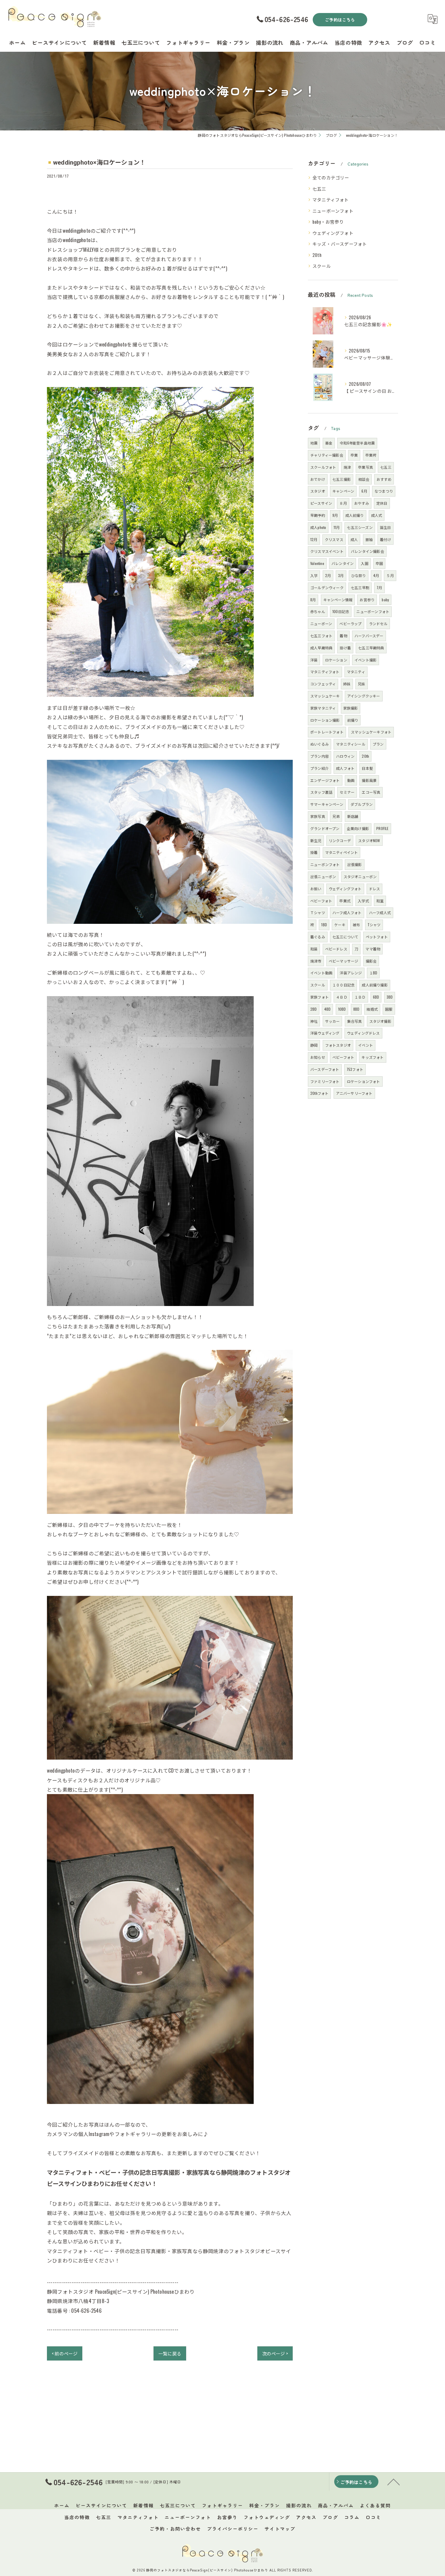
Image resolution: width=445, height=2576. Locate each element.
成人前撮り (355, 515)
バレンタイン (343, 563)
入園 (364, 563)
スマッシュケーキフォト (371, 732)
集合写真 (355, 1021)
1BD (324, 925)
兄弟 (336, 816)
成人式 (377, 515)
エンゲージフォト (325, 780)
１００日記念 (343, 985)
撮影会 (371, 961)
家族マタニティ (323, 708)
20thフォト (319, 1093)
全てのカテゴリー (331, 177)
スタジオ (318, 491)
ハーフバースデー (369, 636)
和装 (314, 949)
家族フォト (320, 997)
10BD (342, 1009)
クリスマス (334, 539)
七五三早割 (360, 587)
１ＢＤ (360, 997)
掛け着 (345, 648)
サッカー (333, 1021)
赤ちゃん (318, 611)
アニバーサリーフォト (354, 1093)
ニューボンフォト (325, 864)
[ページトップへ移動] (394, 2482)
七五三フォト (321, 636)
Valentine (317, 563)
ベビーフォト (343, 1057)
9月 (335, 515)
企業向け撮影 (358, 828)
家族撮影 (351, 708)
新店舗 (353, 816)
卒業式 (345, 901)
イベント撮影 (366, 660)
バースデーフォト (325, 1069)
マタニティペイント (342, 852)
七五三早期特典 (371, 648)
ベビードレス (336, 949)
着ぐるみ (318, 937)
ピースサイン (321, 503)
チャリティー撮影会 (327, 455)
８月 (343, 503)
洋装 (314, 660)
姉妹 (347, 684)
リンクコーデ (340, 840)
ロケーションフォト (364, 1081)
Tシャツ (374, 925)
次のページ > (275, 2353)
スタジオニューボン (360, 876)
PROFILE (382, 828)
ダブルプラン (362, 804)
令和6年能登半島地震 (357, 443)
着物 (343, 636)
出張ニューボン (323, 876)
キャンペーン (343, 491)
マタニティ (356, 672)
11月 (337, 527)
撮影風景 (369, 780)
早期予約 (318, 515)
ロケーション (336, 660)
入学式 (363, 901)
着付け (386, 539)
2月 (328, 575)
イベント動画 (321, 973)
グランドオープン (325, 828)
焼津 (347, 467)
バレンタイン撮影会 (368, 551)
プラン (378, 744)
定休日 (382, 503)
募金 (329, 443)
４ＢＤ (342, 997)
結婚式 (372, 1009)
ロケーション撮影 (325, 720)
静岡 (314, 1045)
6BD (376, 997)
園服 (389, 1009)
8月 (313, 600)
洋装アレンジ (351, 973)
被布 (356, 925)
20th (317, 255)
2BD (314, 1009)
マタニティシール (351, 744)
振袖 (369, 539)
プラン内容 (320, 756)
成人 (354, 539)
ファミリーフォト (325, 1081)
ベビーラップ (350, 623)
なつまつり (384, 491)
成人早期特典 (321, 648)
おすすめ (384, 479)
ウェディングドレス (363, 1033)
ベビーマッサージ (344, 961)
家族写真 (318, 816)
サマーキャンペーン (327, 804)
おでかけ (318, 479)
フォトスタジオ (338, 1045)
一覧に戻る (170, 2353)
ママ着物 (373, 949)
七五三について (345, 937)
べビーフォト (321, 901)
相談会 (364, 479)
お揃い (316, 889)
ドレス (375, 889)
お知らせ (318, 1057)
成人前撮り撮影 (375, 985)
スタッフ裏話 (321, 792)
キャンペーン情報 (338, 600)
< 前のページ (65, 2353)
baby (385, 600)
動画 (351, 780)
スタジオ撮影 (380, 1021)
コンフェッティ (323, 684)
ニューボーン (321, 623)
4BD (328, 1009)
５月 (390, 575)
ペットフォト (377, 937)
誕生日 (386, 527)
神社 (314, 1021)
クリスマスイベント (327, 551)
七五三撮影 (342, 479)
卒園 (379, 563)
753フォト (355, 1069)
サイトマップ (280, 2529)
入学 (314, 575)
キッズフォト (372, 1057)
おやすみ (362, 503)
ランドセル (378, 623)
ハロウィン (345, 756)
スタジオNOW (369, 840)
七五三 (319, 189)
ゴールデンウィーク (327, 587)
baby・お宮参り (328, 222)
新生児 (316, 840)
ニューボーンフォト (333, 211)
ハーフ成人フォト (347, 912)
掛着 (314, 852)
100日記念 (341, 611)
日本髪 (367, 768)
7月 (379, 587)
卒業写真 (366, 467)
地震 (314, 443)
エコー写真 (371, 792)
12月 (314, 539)
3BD (390, 997)
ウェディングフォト (333, 233)
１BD (373, 973)
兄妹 (361, 684)
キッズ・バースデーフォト (340, 244)
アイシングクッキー (364, 696)
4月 (376, 575)
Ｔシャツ (318, 912)
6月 (364, 491)
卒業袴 (371, 455)
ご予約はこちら (340, 20)
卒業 (354, 455)
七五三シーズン (360, 527)
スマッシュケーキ (325, 696)
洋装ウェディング (325, 1033)
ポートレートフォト (327, 732)
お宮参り (367, 600)
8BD (356, 1009)
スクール (322, 266)
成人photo (318, 527)
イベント (366, 1045)
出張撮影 (355, 864)
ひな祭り (359, 575)
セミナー (347, 792)
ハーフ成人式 (380, 912)
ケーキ (340, 925)
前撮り (353, 720)
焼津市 (316, 961)
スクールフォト (323, 467)
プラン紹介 (320, 768)
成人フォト (345, 768)
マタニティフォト (331, 200)
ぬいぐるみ (320, 744)
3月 (341, 575)
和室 (380, 901)
